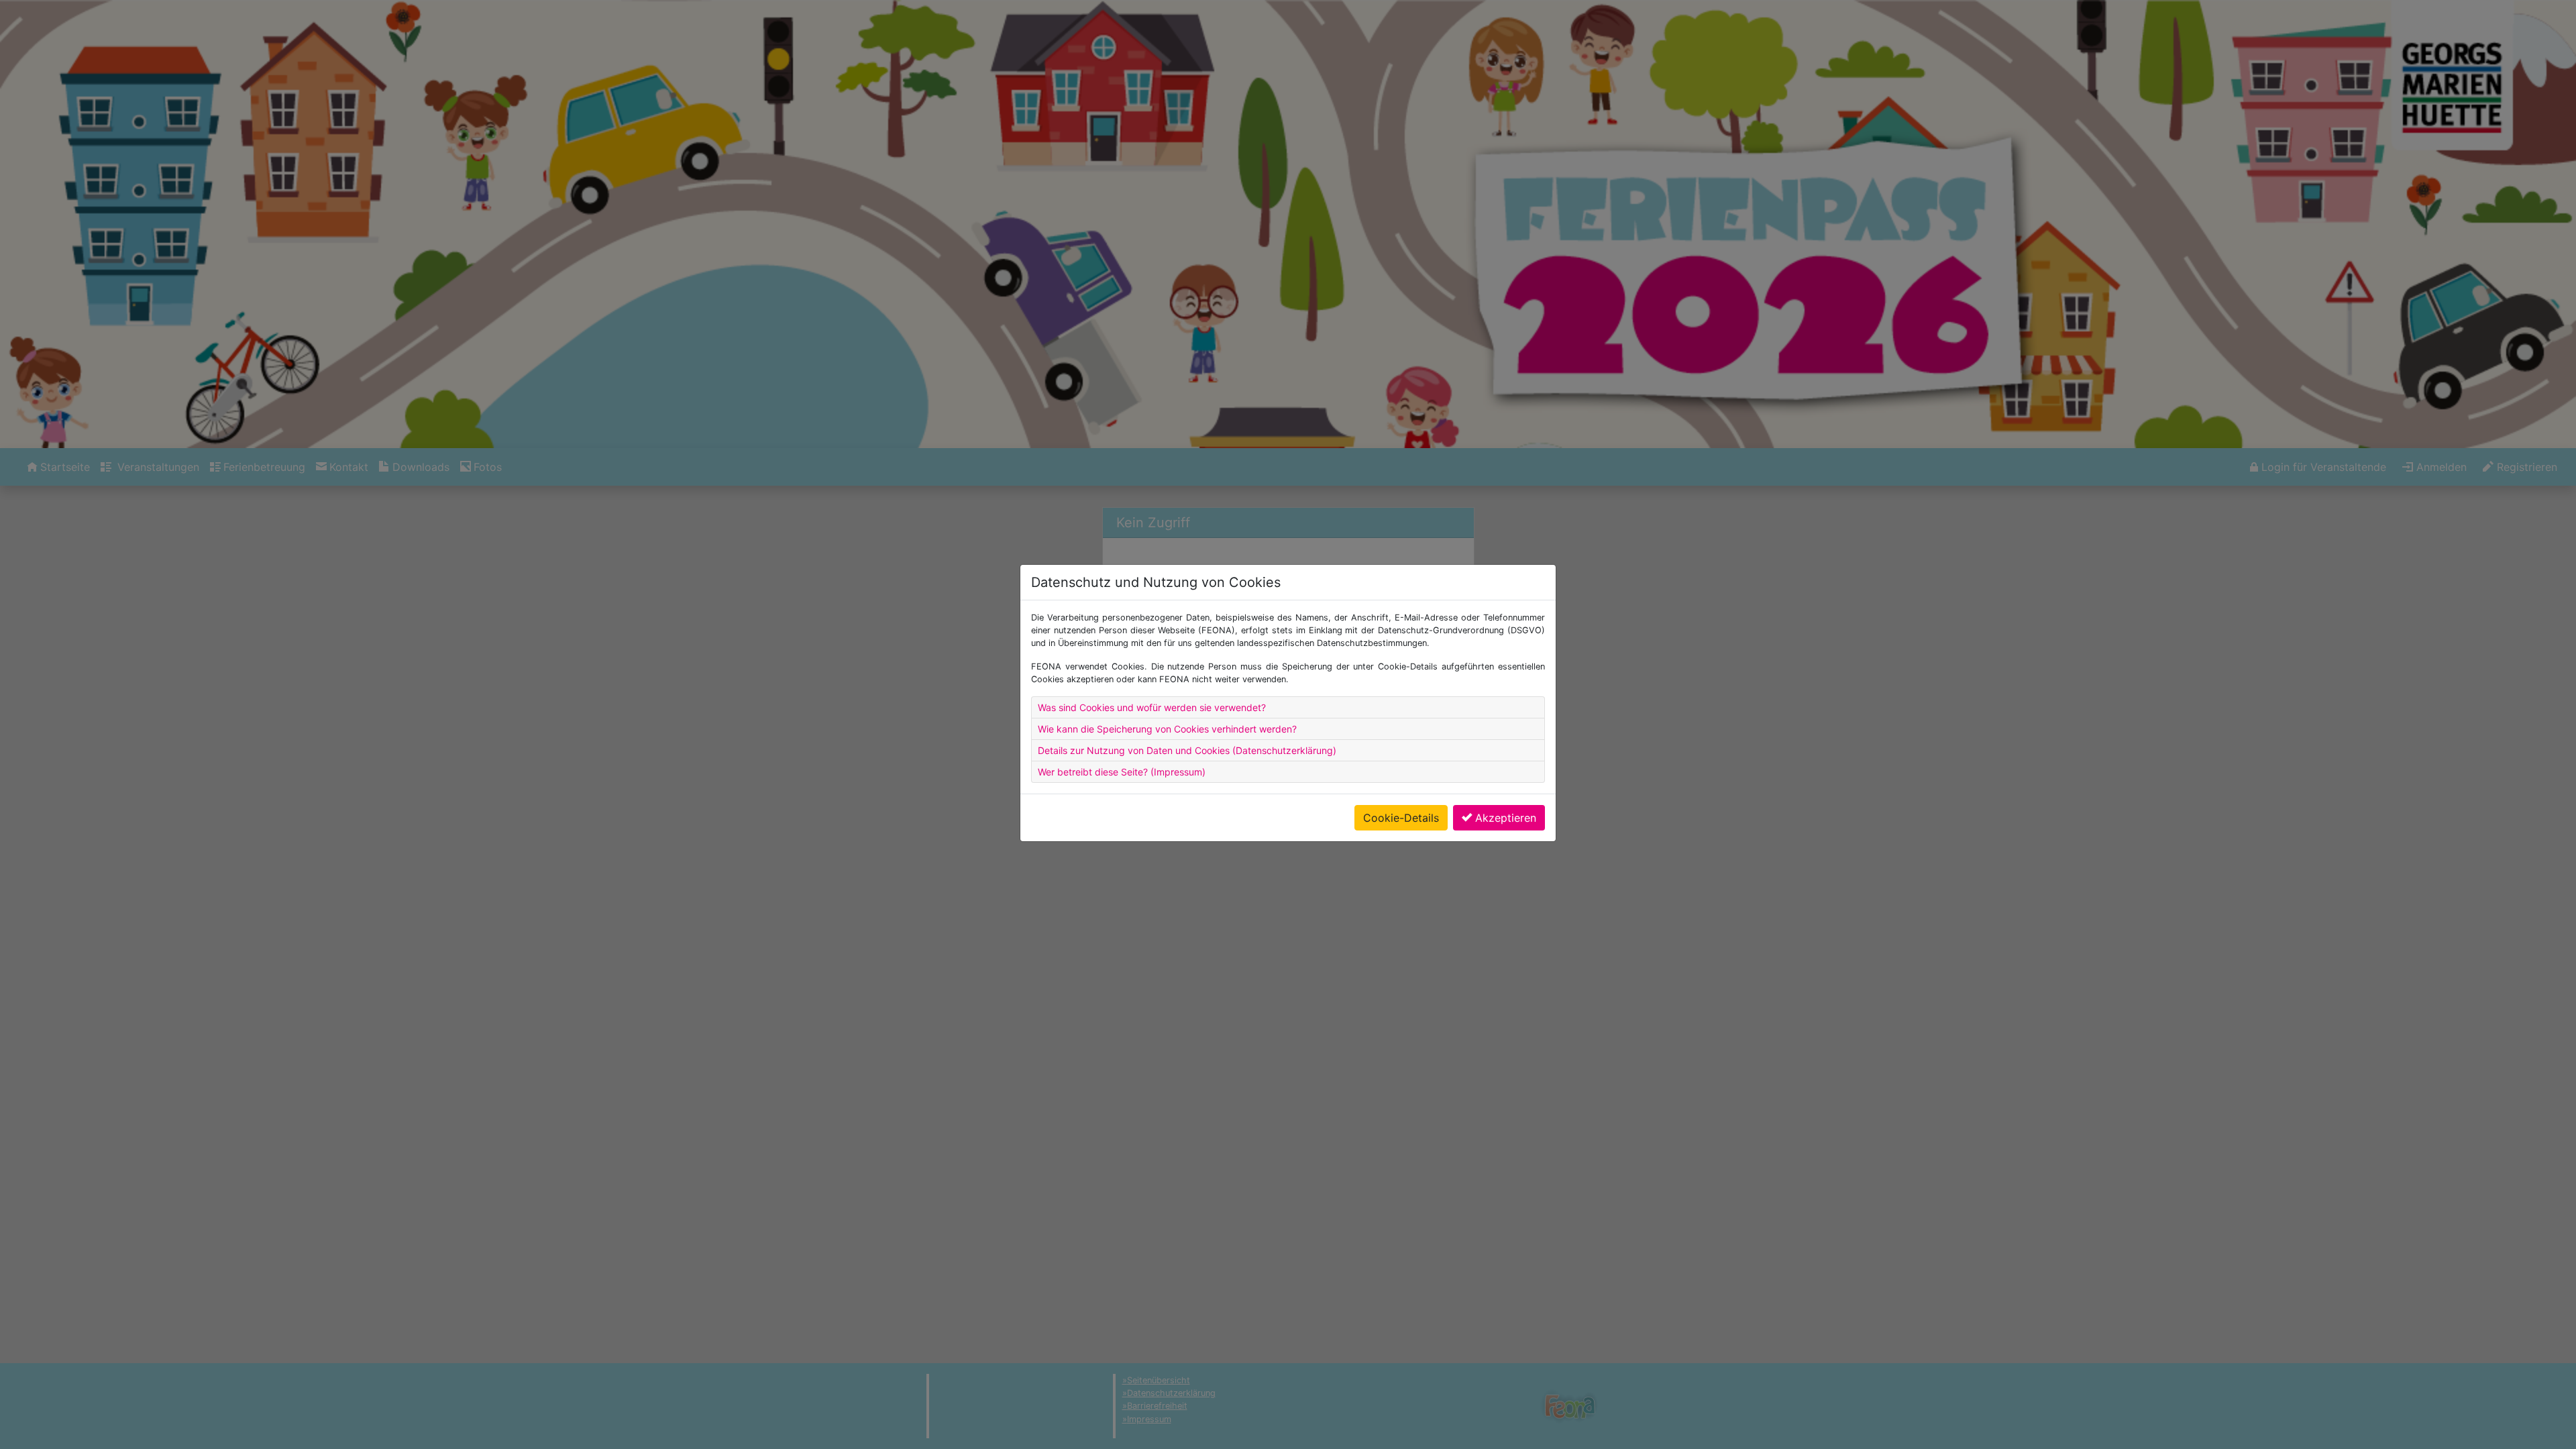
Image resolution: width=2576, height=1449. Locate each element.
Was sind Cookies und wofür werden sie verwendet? (1152, 707)
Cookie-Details (1401, 818)
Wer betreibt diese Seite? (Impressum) (1122, 772)
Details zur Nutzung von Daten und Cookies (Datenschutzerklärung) (1187, 750)
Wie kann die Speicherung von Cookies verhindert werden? (1167, 729)
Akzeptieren (1506, 818)
